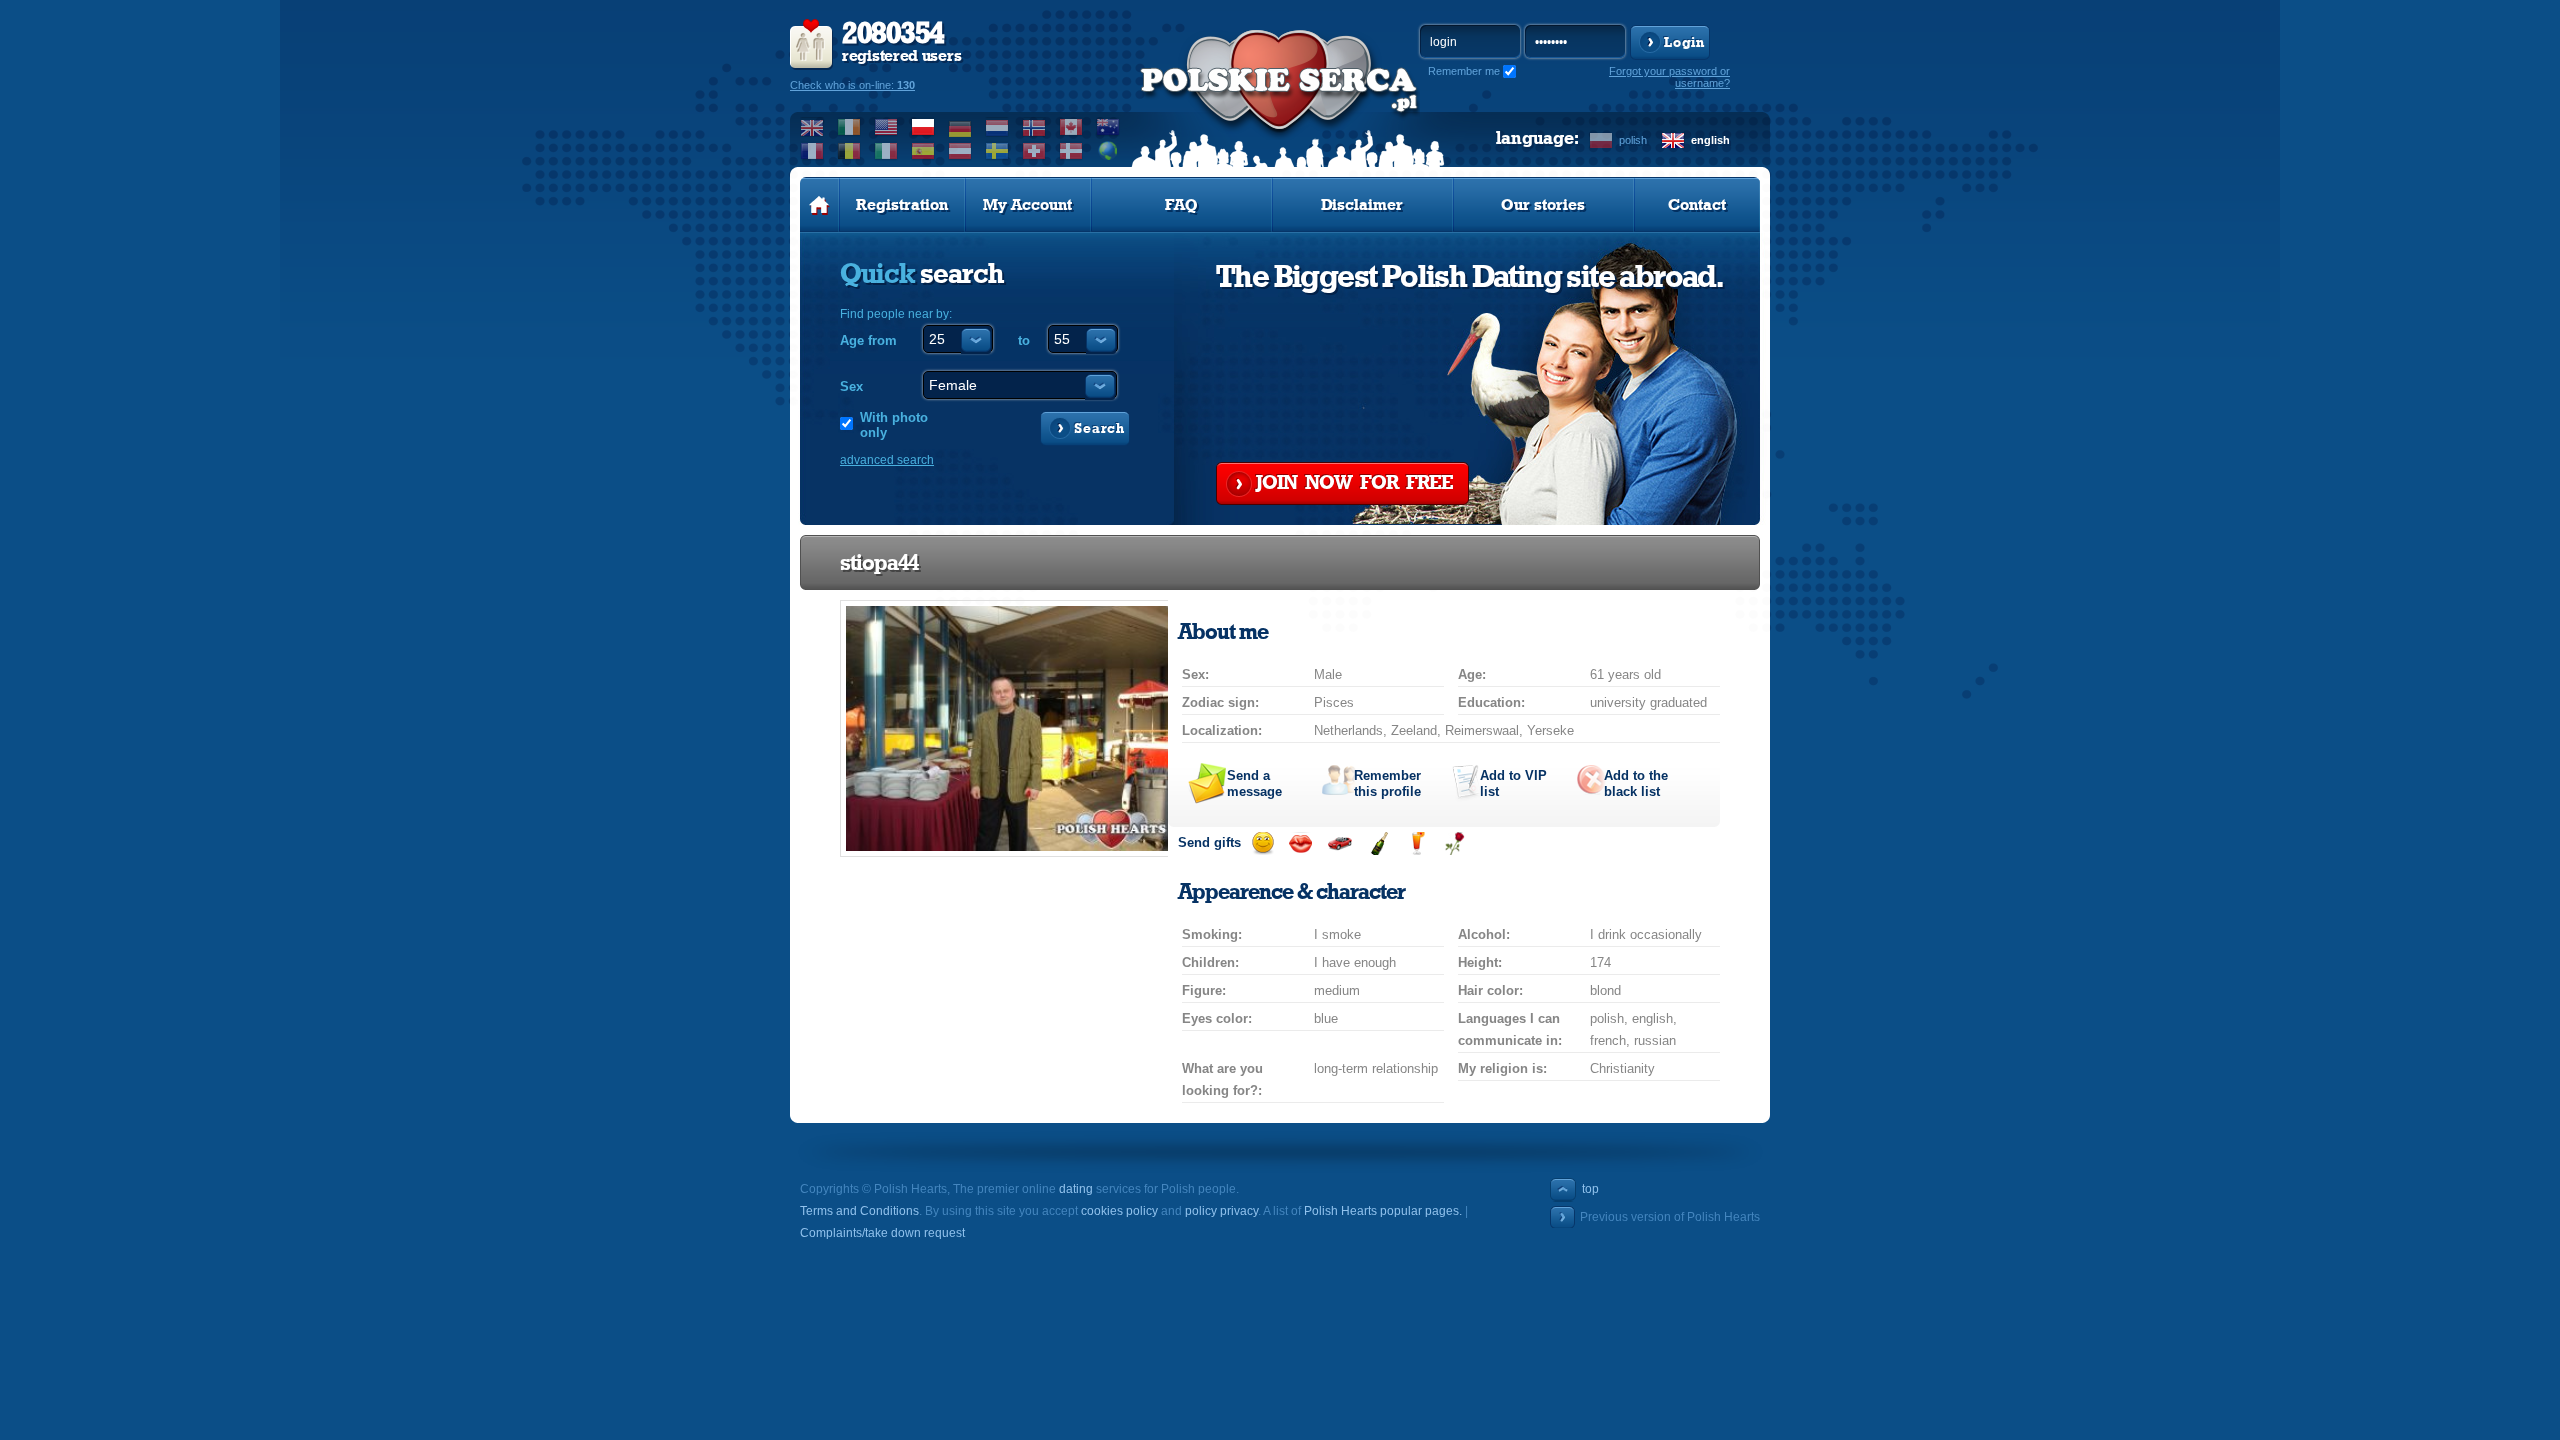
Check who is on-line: (852, 85)
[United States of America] (886, 127)
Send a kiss (1300, 843)
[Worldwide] (1108, 151)
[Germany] (960, 127)
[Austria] (960, 151)
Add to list (1513, 783)
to (1024, 340)
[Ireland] (849, 127)
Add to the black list (1636, 783)
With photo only (894, 425)
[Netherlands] (997, 127)
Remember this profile (1387, 783)
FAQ (1181, 205)
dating (1076, 1189)
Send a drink (1416, 843)
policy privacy (1221, 1211)
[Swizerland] (1034, 151)
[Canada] (1071, 127)
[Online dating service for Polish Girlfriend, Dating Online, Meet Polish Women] (1280, 101)
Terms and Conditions (859, 1211)
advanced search (887, 460)
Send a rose (1454, 843)
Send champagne (1378, 843)
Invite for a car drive (1339, 843)
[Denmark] (1071, 151)
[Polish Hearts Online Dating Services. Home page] (819, 205)
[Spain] (923, 151)
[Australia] (1108, 127)
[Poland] (923, 127)
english (1710, 140)
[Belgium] (849, 151)
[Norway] (1034, 127)
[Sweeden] (997, 151)
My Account (1027, 205)
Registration (902, 205)
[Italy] (886, 151)
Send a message (1254, 783)
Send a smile (1262, 843)
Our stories (1543, 205)
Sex (851, 386)
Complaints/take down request (882, 1233)
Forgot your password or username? (1669, 77)
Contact (1697, 205)
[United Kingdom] (812, 127)
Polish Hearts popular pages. (1383, 1211)
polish (1633, 140)
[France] (812, 151)
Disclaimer (1362, 205)
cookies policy (1119, 1211)
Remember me (1464, 71)
